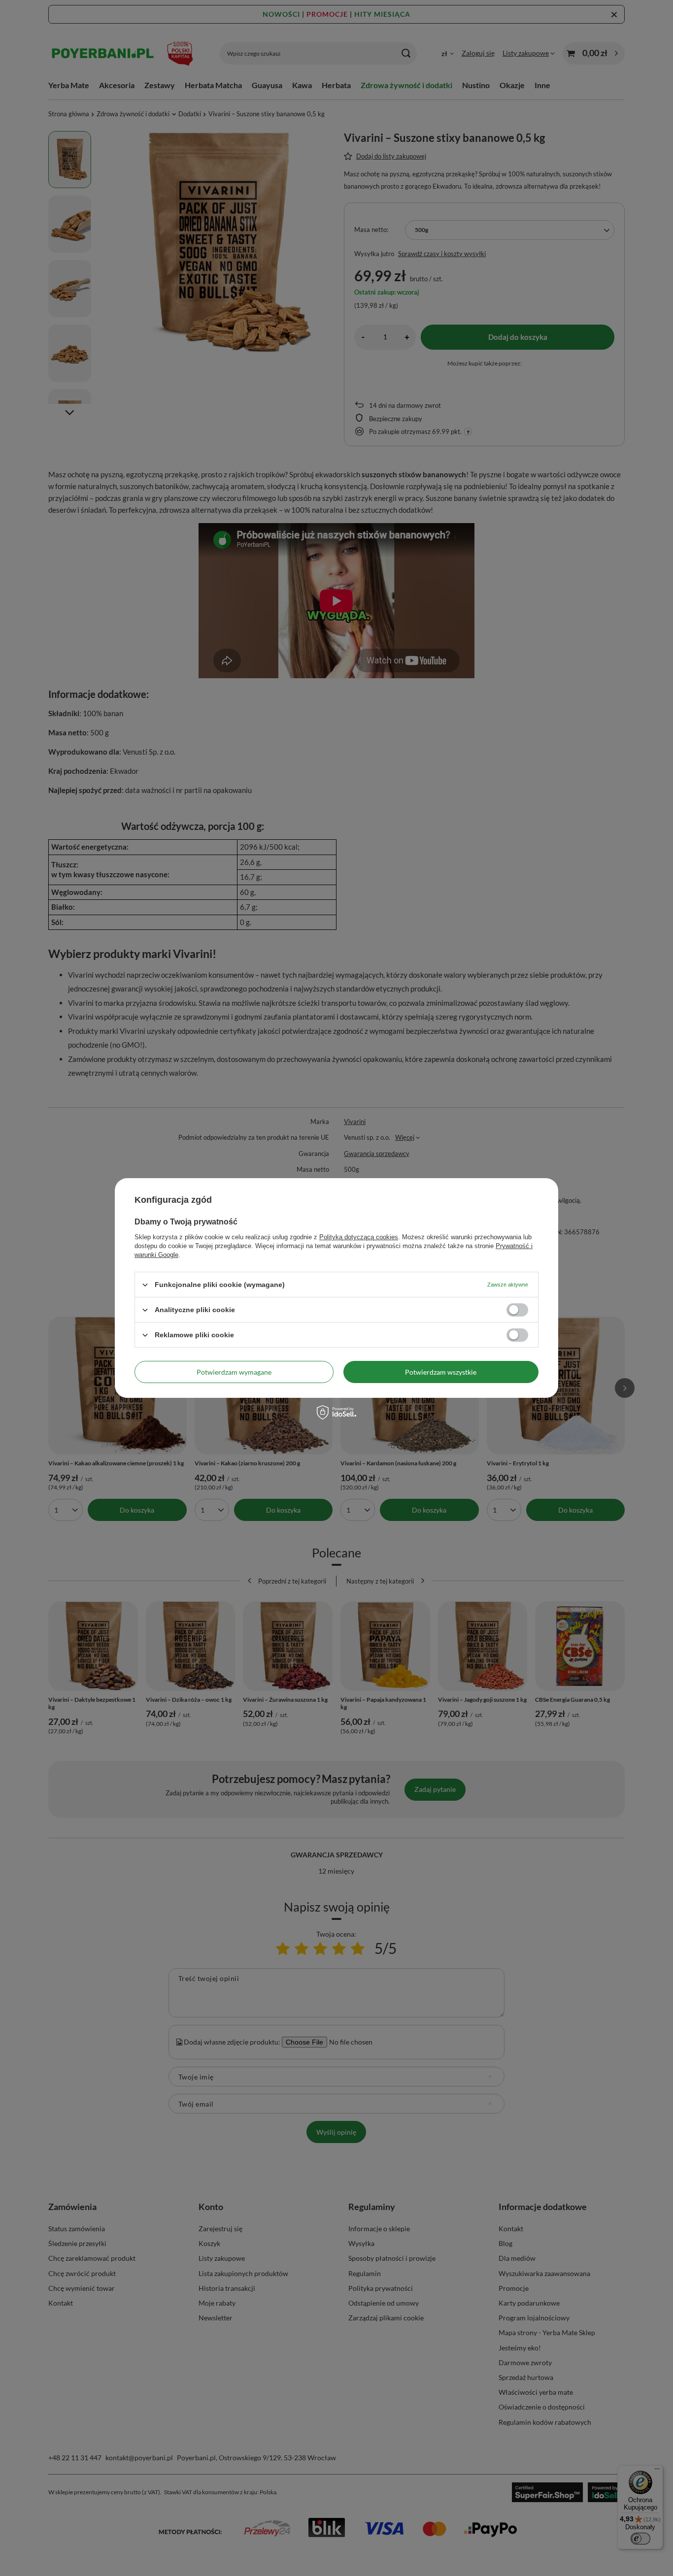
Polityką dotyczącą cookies (359, 1237)
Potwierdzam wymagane (234, 1371)
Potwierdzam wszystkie (441, 1371)
